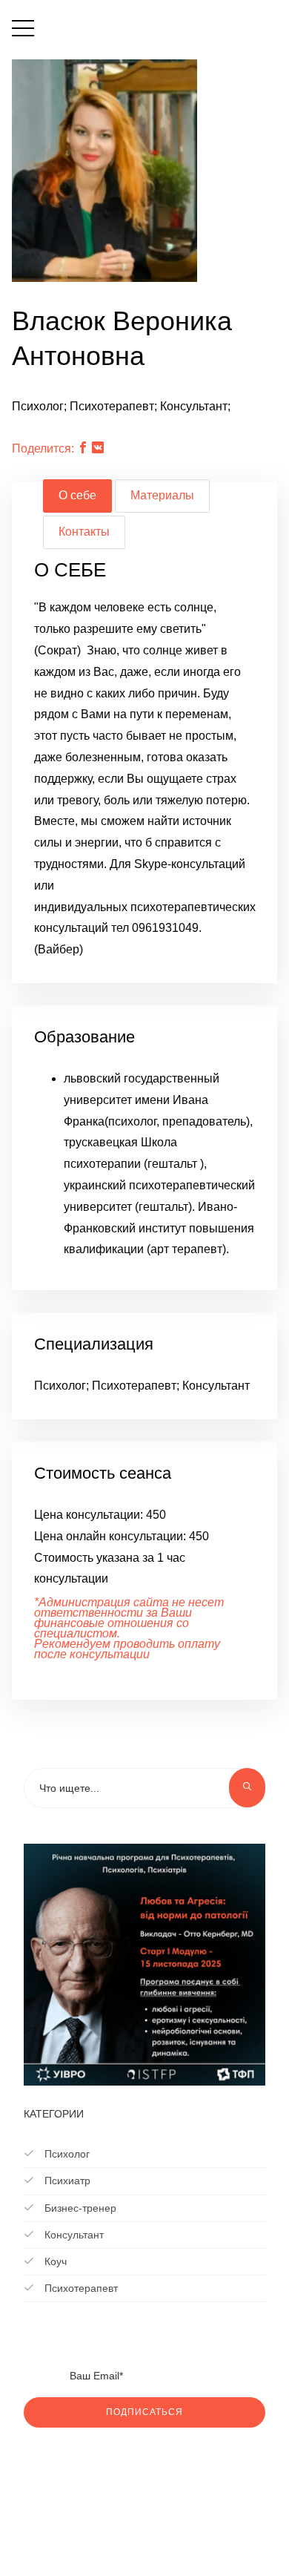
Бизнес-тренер (79, 2208)
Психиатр (66, 2181)
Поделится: (43, 448)
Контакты (84, 532)
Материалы (162, 495)
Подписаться (144, 2412)
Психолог (66, 2154)
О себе (77, 495)
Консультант (73, 2235)
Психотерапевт (80, 2288)
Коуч (54, 2261)
